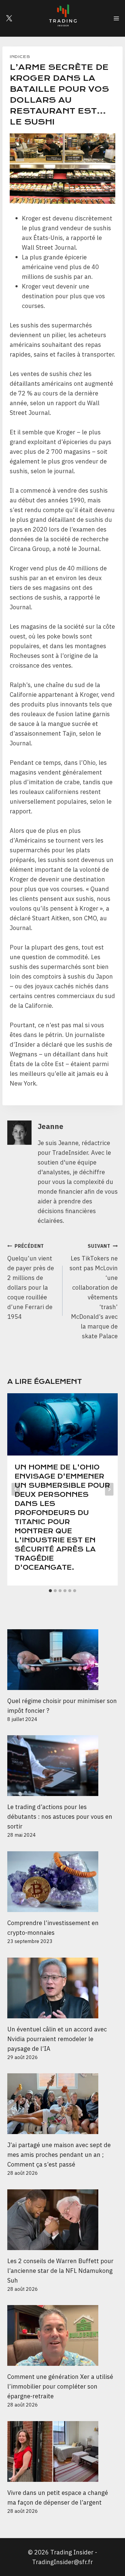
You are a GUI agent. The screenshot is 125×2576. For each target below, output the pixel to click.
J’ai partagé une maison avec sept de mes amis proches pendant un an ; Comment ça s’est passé (59, 2155)
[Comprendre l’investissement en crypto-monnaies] (62, 1882)
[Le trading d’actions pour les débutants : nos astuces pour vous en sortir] (62, 1766)
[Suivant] (109, 1489)
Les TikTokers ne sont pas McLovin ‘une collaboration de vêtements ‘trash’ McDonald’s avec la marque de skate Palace (94, 1291)
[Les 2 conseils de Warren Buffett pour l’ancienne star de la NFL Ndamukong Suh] (62, 2220)
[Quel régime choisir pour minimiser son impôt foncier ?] (62, 1660)
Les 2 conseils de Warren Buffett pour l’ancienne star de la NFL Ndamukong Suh (60, 2271)
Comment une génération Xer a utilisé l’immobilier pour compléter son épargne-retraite (60, 2386)
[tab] (50, 1591)
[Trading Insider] (62, 18)
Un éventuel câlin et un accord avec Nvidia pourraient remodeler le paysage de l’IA (57, 2039)
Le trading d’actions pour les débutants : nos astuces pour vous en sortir (60, 1817)
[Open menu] (116, 18)
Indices (20, 57)
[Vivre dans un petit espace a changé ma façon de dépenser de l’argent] (62, 2451)
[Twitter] (9, 18)
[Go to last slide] (16, 1489)
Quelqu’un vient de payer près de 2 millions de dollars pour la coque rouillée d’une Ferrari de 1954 (31, 1282)
